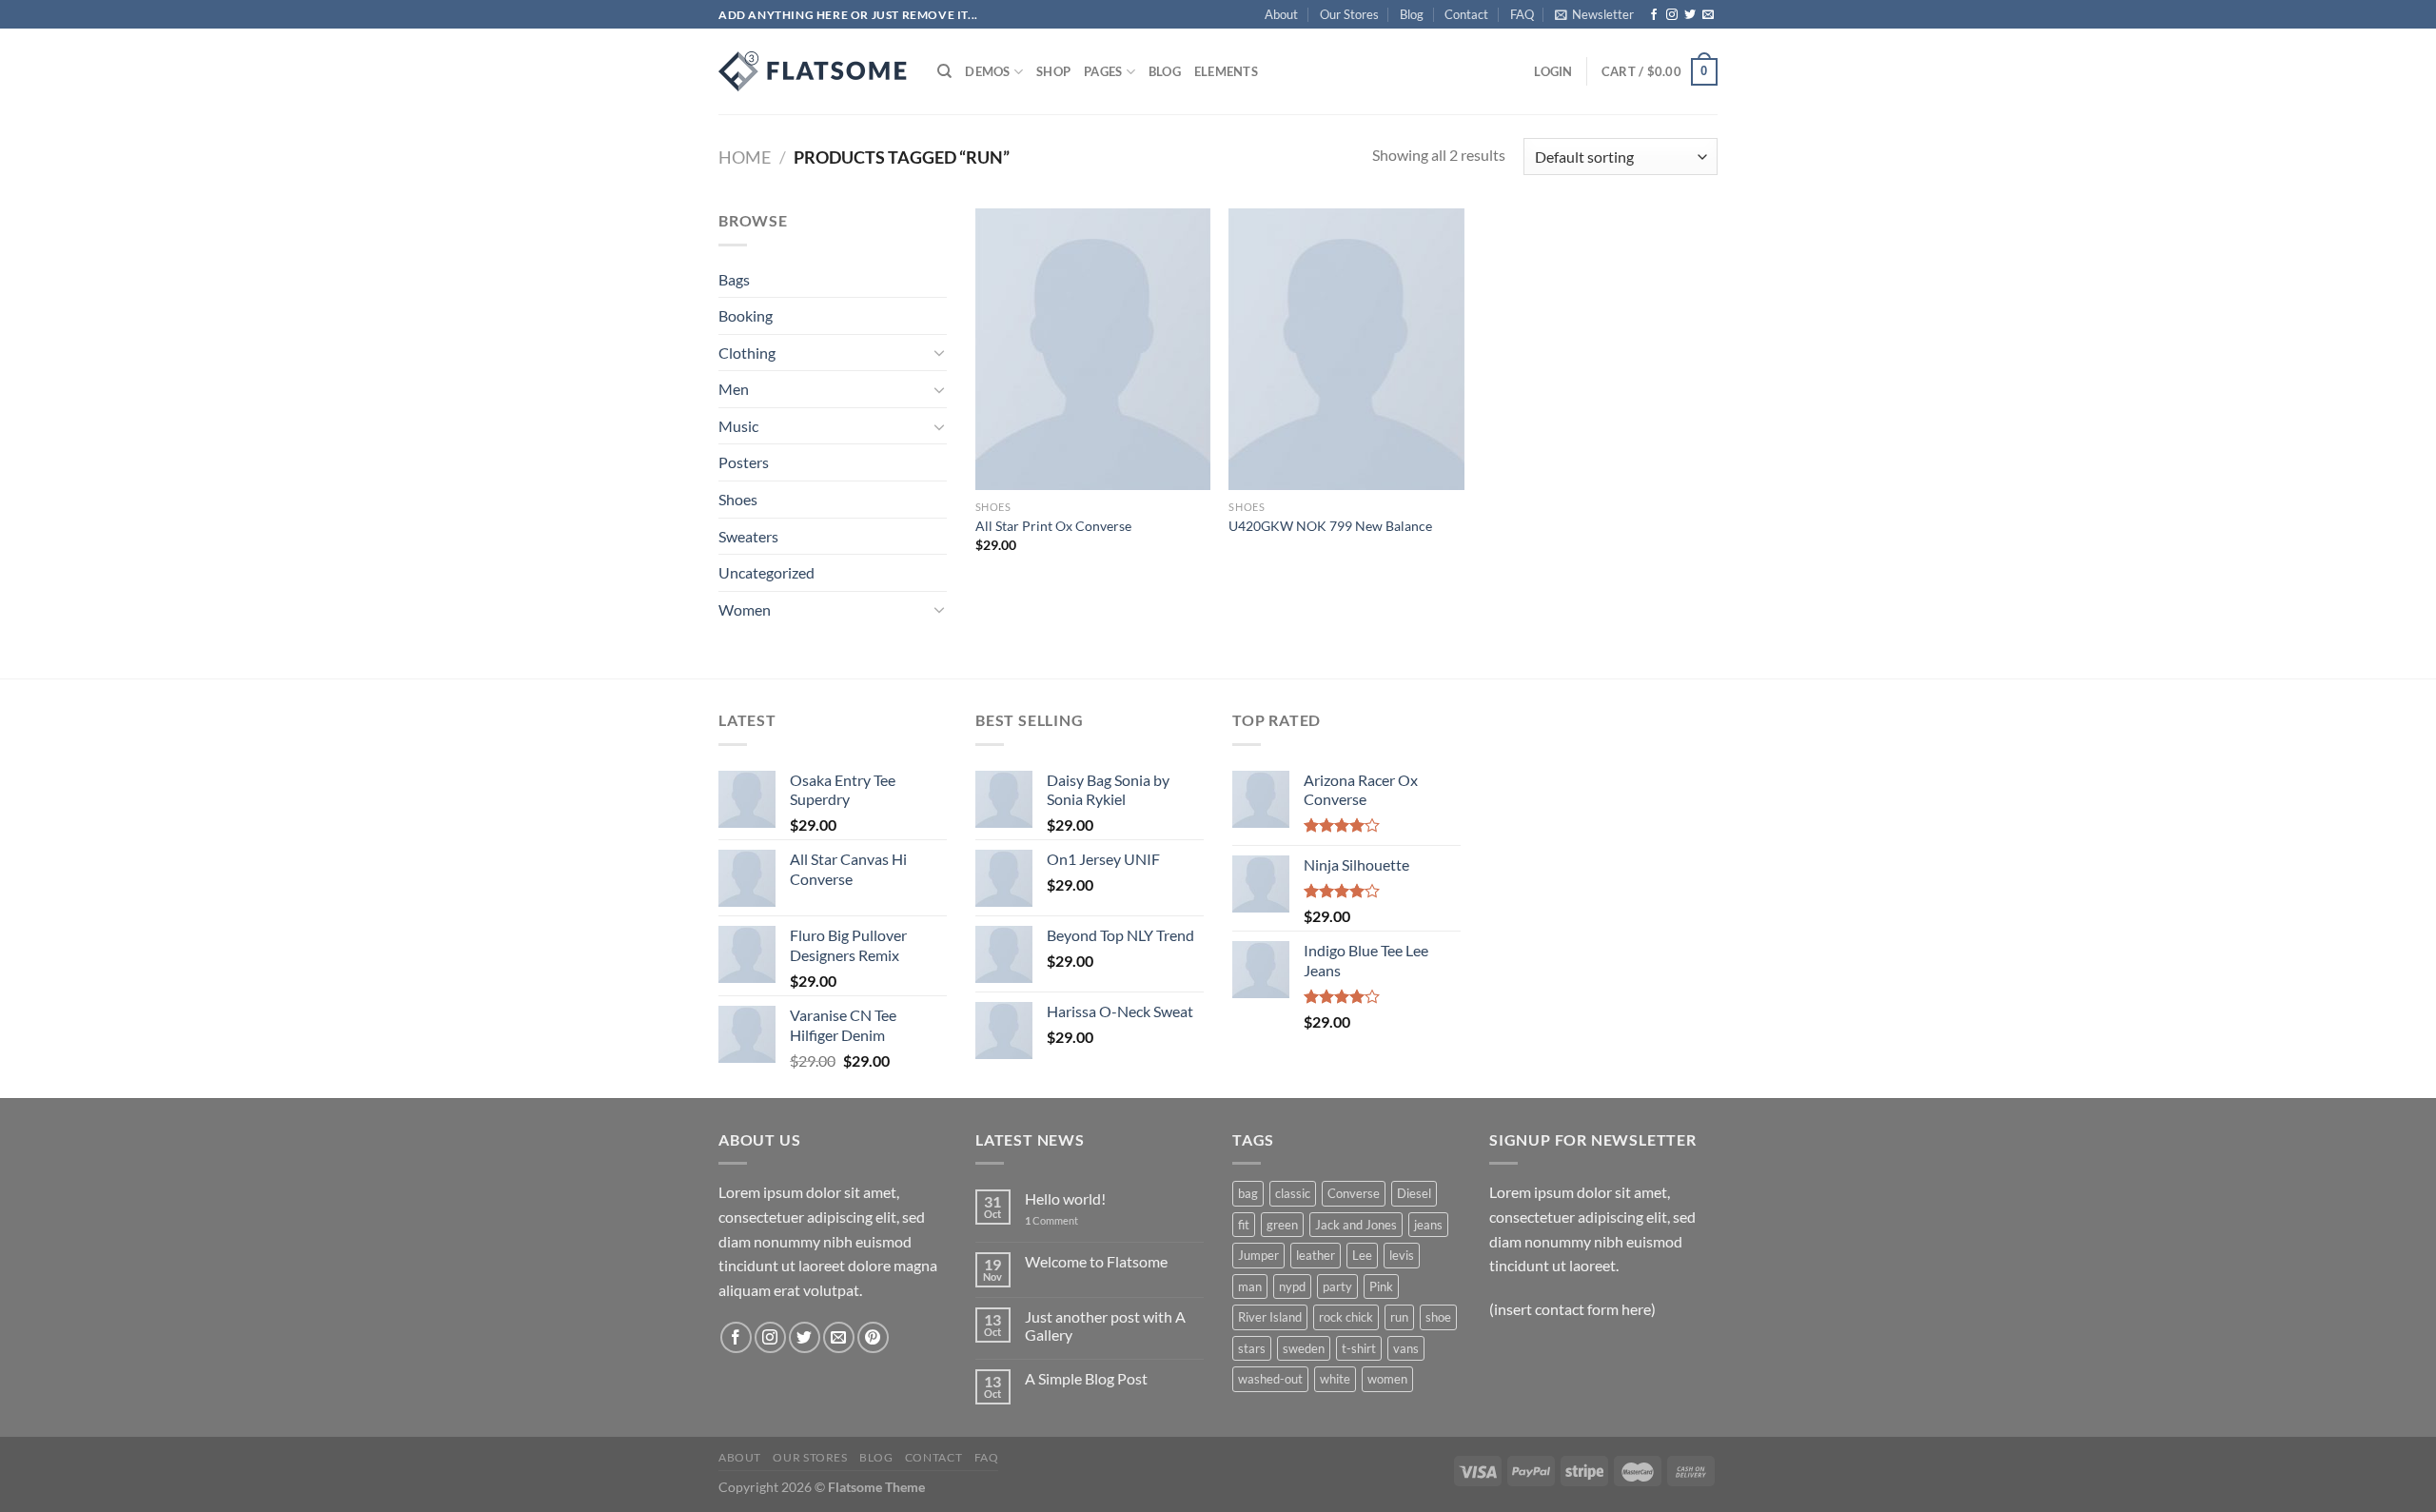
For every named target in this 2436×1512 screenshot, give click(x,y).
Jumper (1258, 1255)
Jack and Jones (1356, 1225)
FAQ (1522, 14)
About (1281, 14)
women (1387, 1379)
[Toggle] (939, 352)
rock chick (1346, 1317)
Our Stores (1349, 14)
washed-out (1270, 1379)
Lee (1362, 1255)
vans (1406, 1348)
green (1282, 1225)
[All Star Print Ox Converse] (1093, 349)
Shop (1053, 71)
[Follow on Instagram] (1672, 15)
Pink (1381, 1286)
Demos (987, 71)
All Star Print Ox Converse (1053, 526)
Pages (1103, 71)
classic (1293, 1193)
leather (1316, 1255)
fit (1244, 1225)
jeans (1428, 1225)
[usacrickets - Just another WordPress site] (814, 71)
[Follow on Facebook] (1654, 15)
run (1399, 1317)
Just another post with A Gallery (1105, 1325)
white (1335, 1379)
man (1250, 1286)
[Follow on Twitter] (1690, 15)
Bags (734, 279)
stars (1252, 1348)
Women (745, 609)
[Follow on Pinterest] (873, 1337)
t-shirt (1359, 1348)
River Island (1270, 1317)
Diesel (1414, 1193)
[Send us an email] (1708, 15)
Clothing (747, 353)
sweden (1304, 1348)
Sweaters (748, 536)
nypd (1292, 1286)
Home (745, 157)
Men (734, 389)
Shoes (738, 499)
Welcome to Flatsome (1096, 1261)
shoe (1438, 1317)
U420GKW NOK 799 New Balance (1330, 526)
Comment (1051, 1220)
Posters (744, 462)
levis (1402, 1255)
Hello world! (1065, 1198)
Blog (1412, 14)
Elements (1226, 71)
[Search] (944, 71)
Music (738, 426)
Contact (1466, 14)
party (1337, 1286)
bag (1248, 1193)
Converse (1354, 1193)
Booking (746, 315)
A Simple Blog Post (1086, 1378)
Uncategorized (766, 572)
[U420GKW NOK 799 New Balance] (1346, 349)
